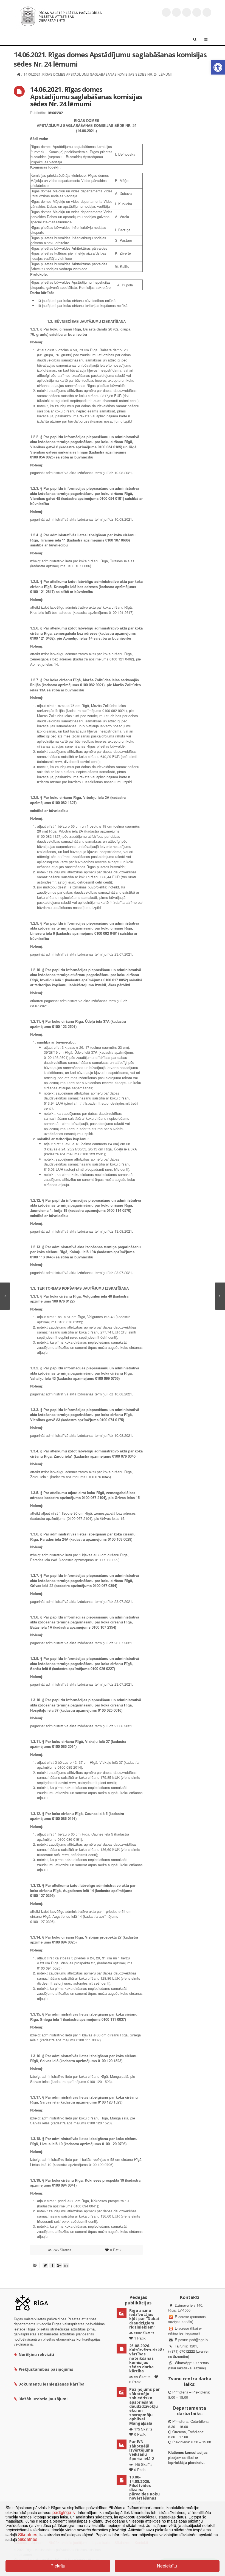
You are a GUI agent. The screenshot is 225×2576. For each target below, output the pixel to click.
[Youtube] (187, 12)
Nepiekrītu (167, 2566)
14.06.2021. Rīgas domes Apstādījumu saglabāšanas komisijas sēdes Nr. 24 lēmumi (86, 96)
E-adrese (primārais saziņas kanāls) (187, 2319)
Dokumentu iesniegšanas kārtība (51, 2384)
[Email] (207, 12)
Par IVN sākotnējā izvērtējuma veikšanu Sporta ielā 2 (142, 2450)
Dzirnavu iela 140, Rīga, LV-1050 (186, 2308)
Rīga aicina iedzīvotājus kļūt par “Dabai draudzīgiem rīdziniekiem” (144, 2319)
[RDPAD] (61, 16)
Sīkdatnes (28, 2534)
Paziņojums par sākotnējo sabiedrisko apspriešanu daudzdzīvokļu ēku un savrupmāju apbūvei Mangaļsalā (144, 2406)
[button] (218, 67)
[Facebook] (176, 12)
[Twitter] (166, 12)
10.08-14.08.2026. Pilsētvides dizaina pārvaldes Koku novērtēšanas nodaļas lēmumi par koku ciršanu (144, 2494)
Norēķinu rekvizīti (36, 2354)
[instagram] (197, 12)
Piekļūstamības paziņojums (46, 2369)
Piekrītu (58, 2566)
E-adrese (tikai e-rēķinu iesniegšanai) (185, 2331)
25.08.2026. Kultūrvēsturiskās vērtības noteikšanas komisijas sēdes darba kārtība (147, 2358)
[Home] (19, 74)
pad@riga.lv (199, 2340)
